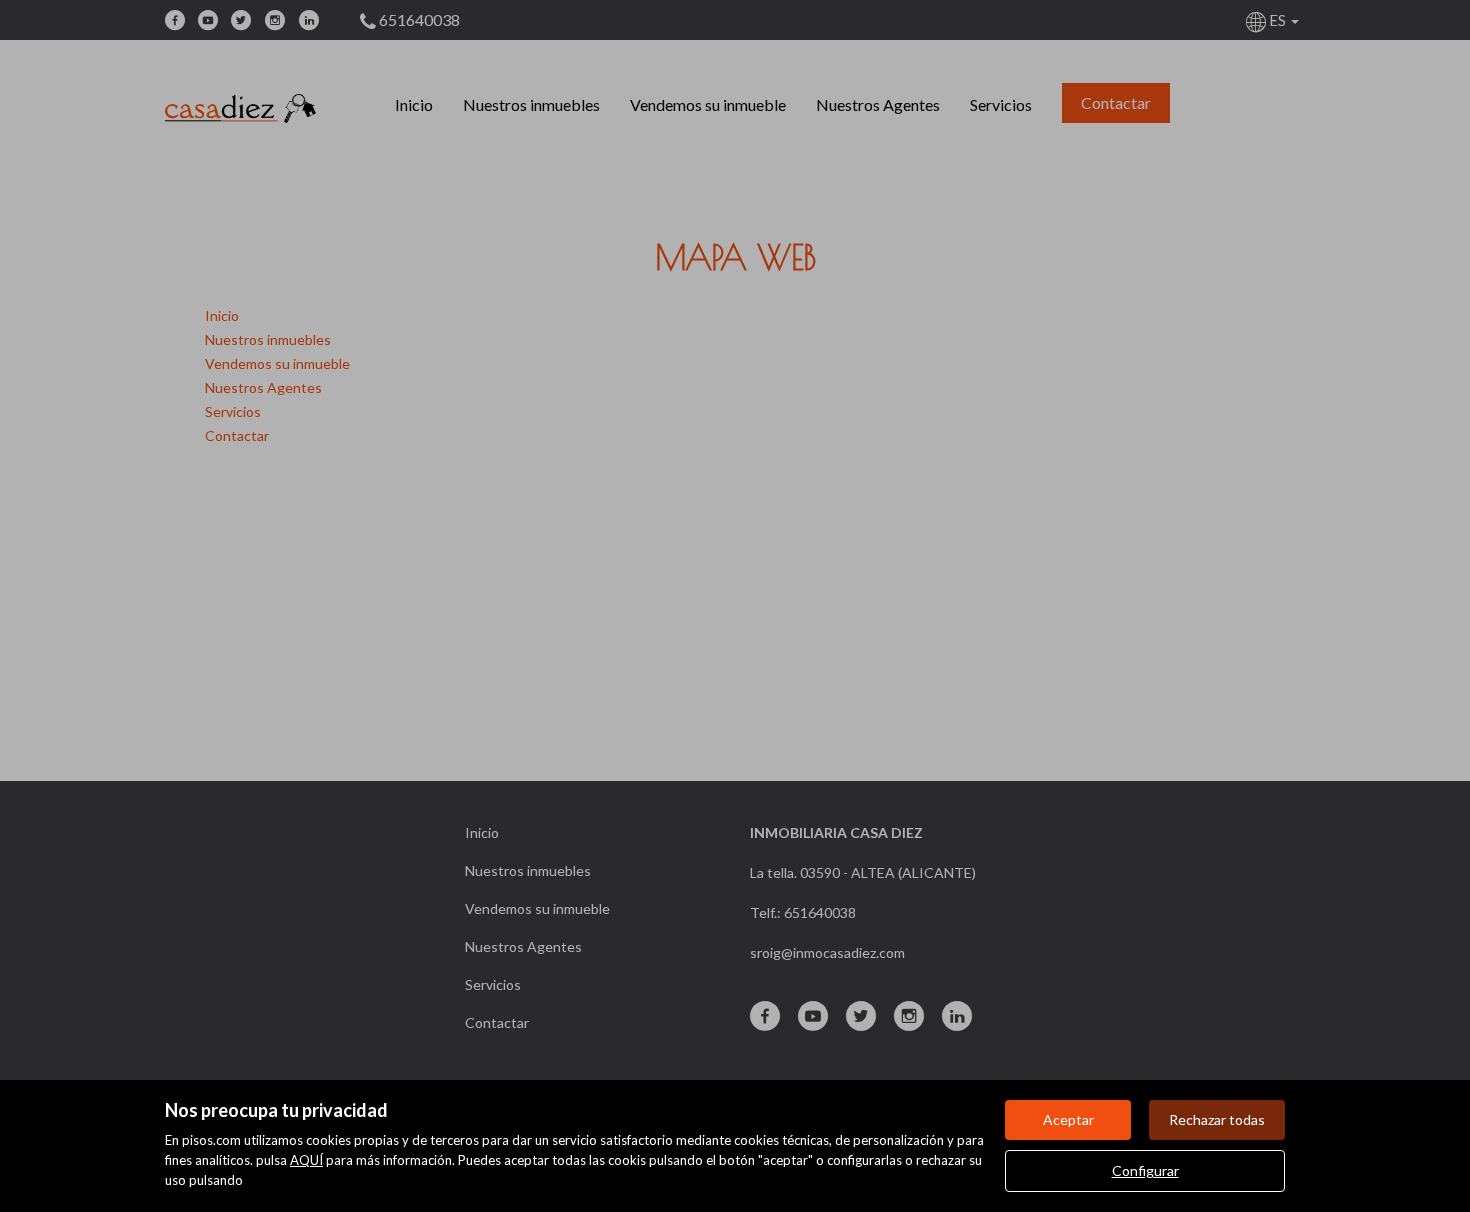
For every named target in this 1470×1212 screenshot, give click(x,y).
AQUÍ (306, 1160)
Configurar (1145, 1170)
